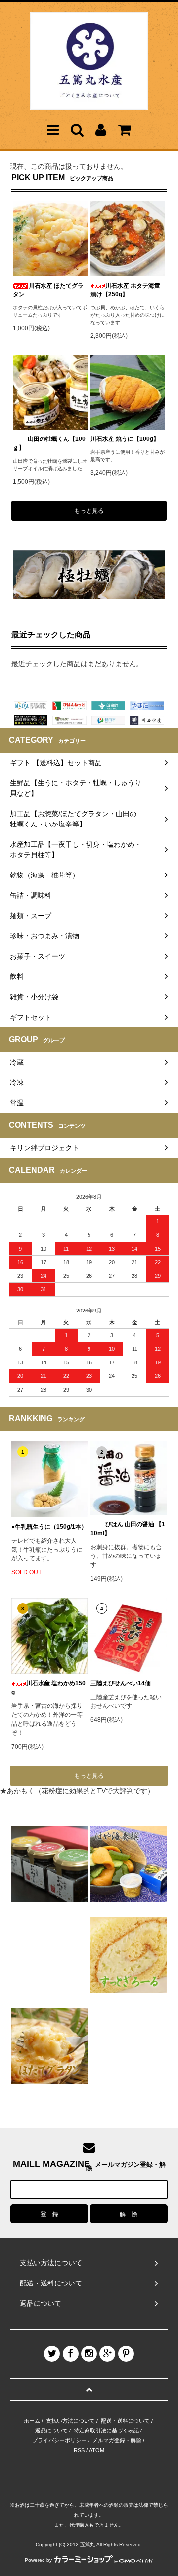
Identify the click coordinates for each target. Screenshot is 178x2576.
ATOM (97, 2450)
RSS (79, 2450)
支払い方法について (70, 2421)
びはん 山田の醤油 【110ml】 (128, 1529)
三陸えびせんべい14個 (121, 1683)
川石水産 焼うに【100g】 (125, 439)
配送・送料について (125, 2421)
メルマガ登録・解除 (117, 2440)
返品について (51, 2430)
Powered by (38, 2560)
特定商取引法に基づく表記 (106, 2430)
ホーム (32, 2421)
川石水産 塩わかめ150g (48, 1688)
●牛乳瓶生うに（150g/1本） (49, 1527)
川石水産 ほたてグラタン (48, 290)
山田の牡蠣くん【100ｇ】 (49, 443)
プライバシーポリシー (59, 2440)
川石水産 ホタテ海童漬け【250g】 (125, 290)
